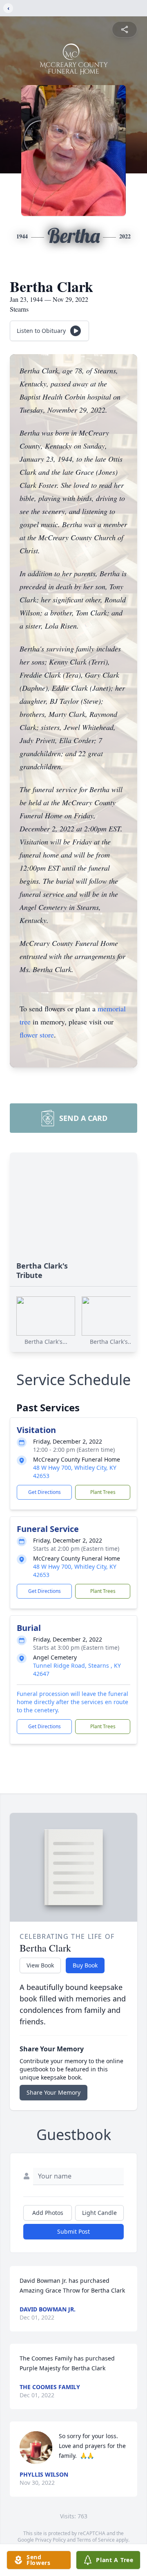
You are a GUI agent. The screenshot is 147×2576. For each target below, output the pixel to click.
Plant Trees (103, 1492)
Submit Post (73, 2231)
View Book (40, 1965)
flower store (37, 1035)
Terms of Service (96, 2540)
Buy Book (85, 1965)
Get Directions (45, 1492)
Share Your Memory (53, 2092)
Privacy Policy (50, 2540)
